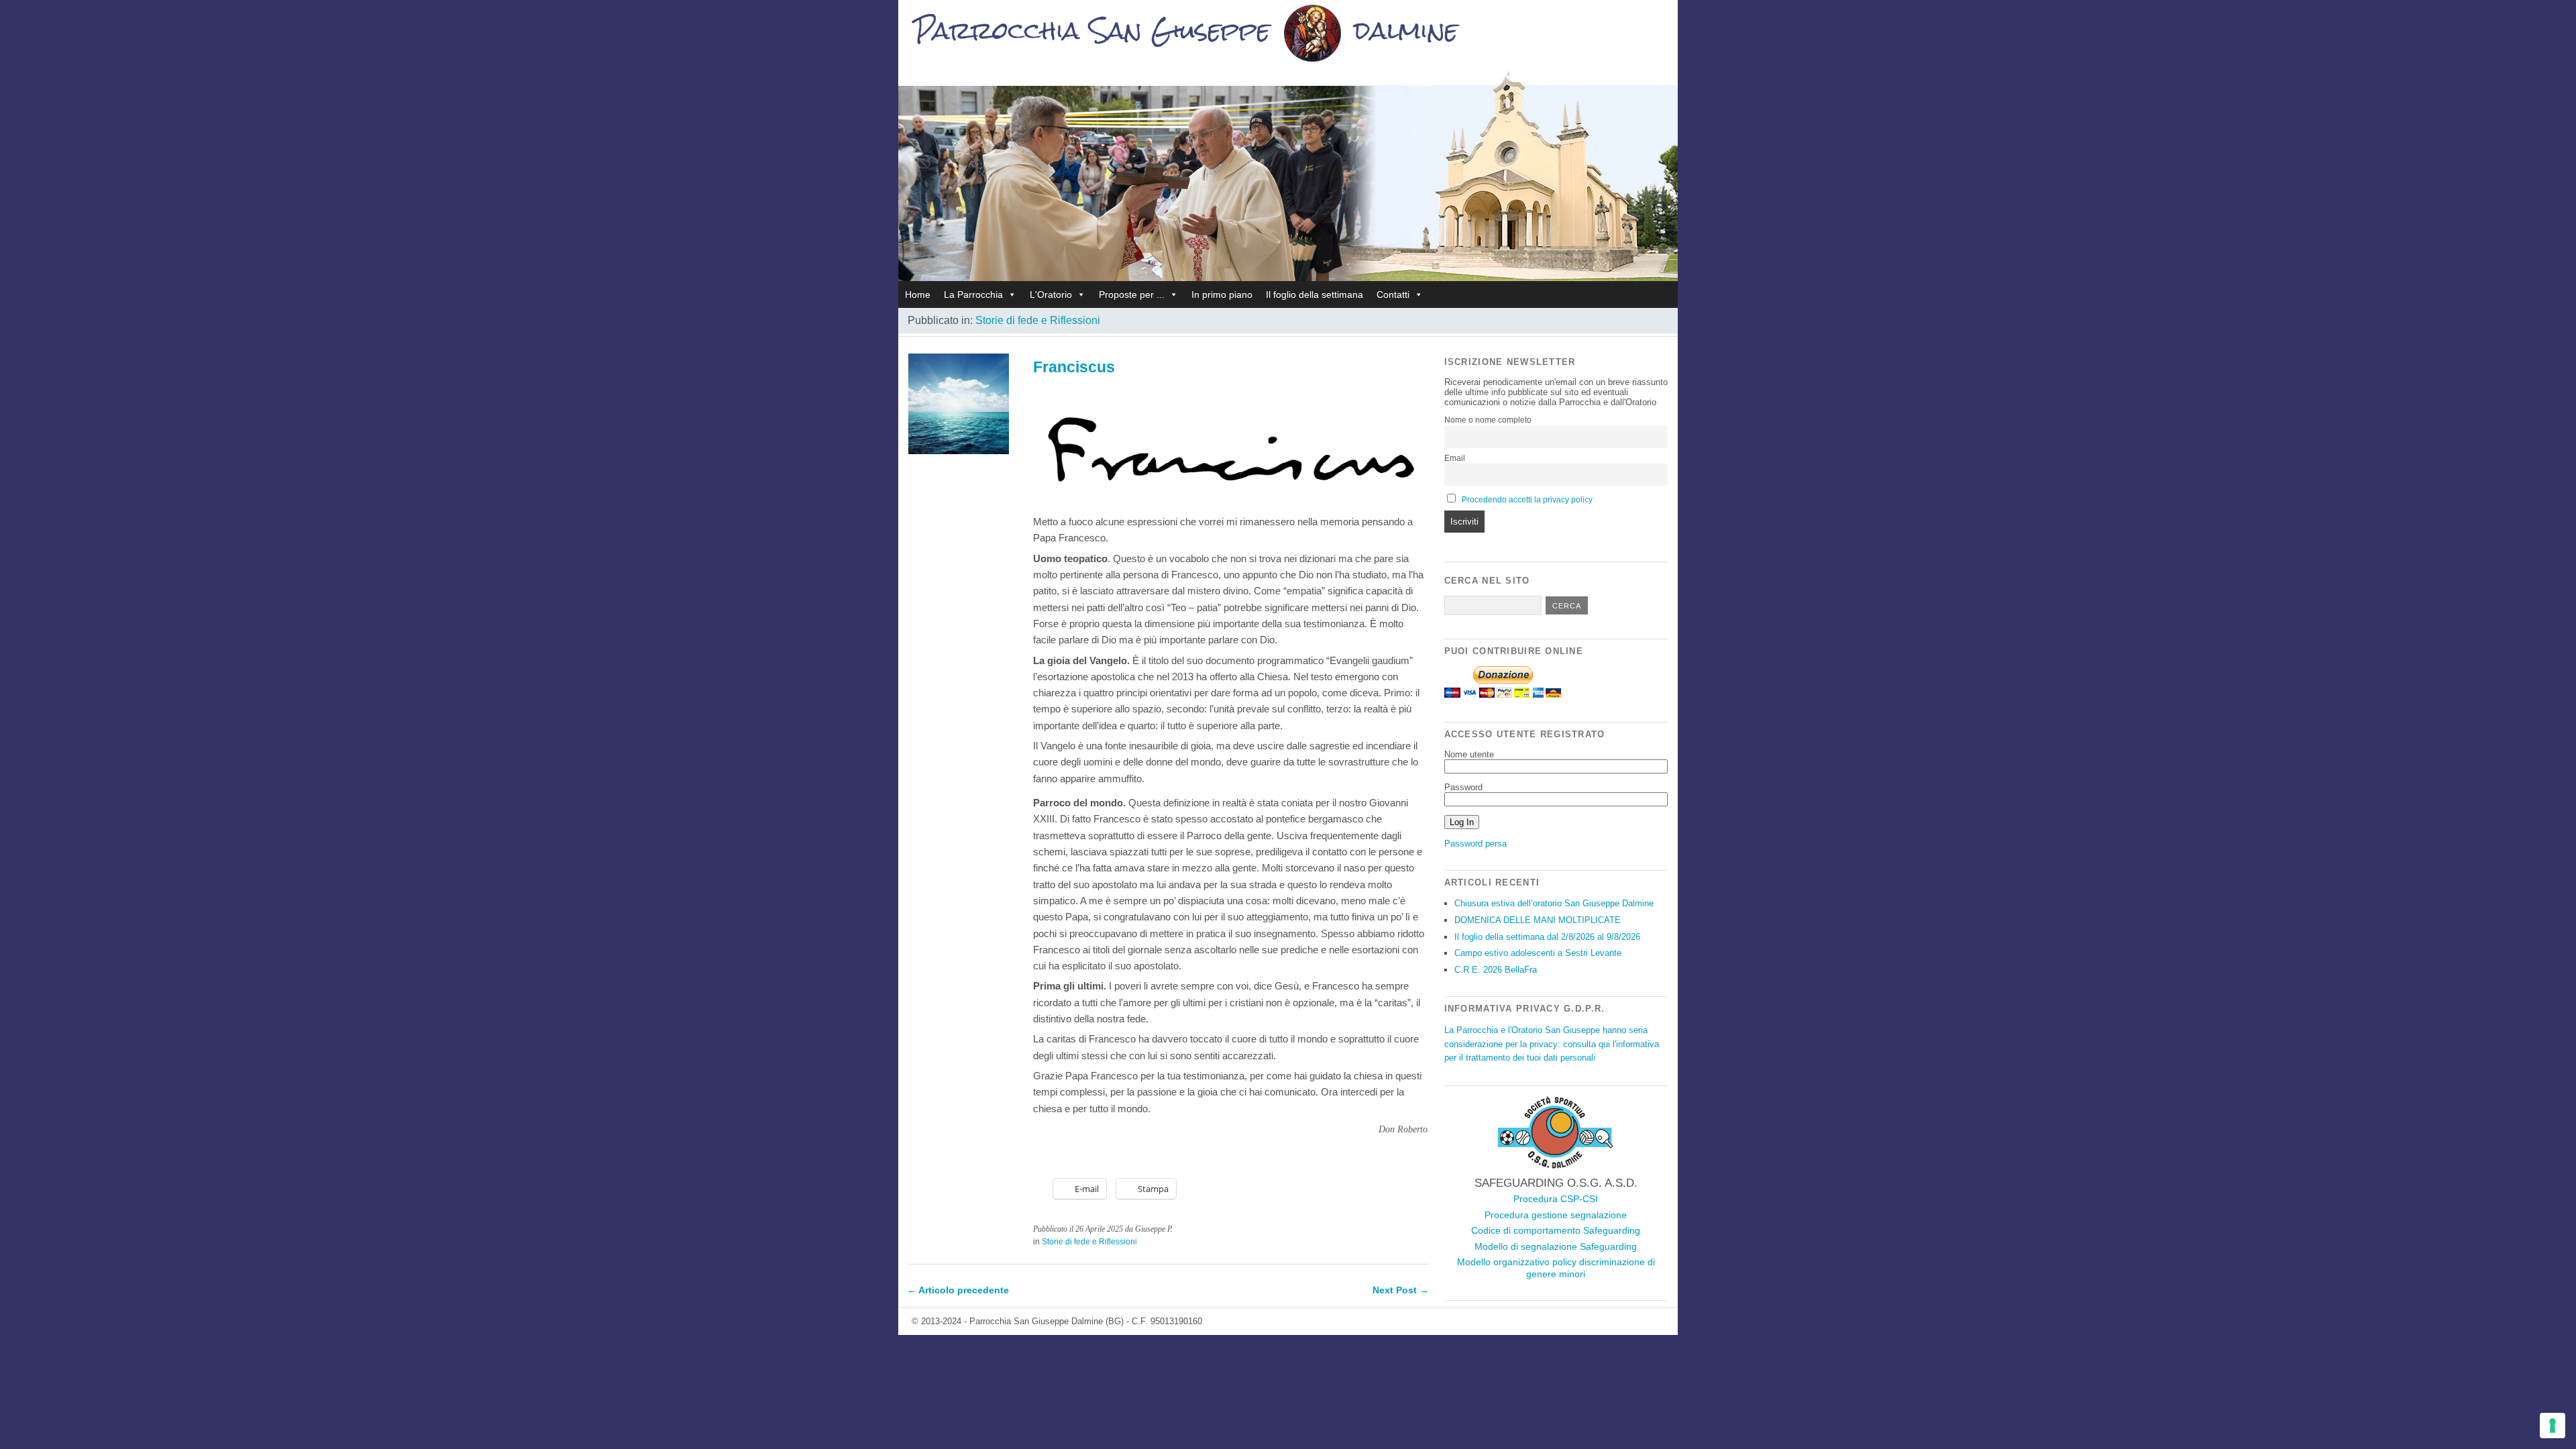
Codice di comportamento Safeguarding (1556, 1230)
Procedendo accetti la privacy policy (1527, 500)
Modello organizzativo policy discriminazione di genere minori (1556, 1268)
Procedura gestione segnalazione (1556, 1215)
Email (1455, 458)
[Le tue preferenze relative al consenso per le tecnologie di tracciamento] (2553, 1426)
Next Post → (1401, 1290)
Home (918, 294)
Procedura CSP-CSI (1556, 1199)
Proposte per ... (1132, 294)
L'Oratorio (1051, 294)
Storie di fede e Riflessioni (1038, 320)
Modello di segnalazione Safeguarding (1556, 1246)
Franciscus (1074, 367)
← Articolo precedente (958, 1290)
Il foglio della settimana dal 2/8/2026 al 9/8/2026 (1547, 937)
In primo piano (1222, 294)
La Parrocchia (973, 294)
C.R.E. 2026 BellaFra (1496, 970)
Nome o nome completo (1488, 420)
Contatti (1393, 294)
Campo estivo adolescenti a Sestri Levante (1538, 953)
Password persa (1475, 844)
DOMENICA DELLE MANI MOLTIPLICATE (1538, 920)
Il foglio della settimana (1314, 294)
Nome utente (1469, 754)
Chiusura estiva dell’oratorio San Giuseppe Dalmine (1554, 903)
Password (1463, 787)
